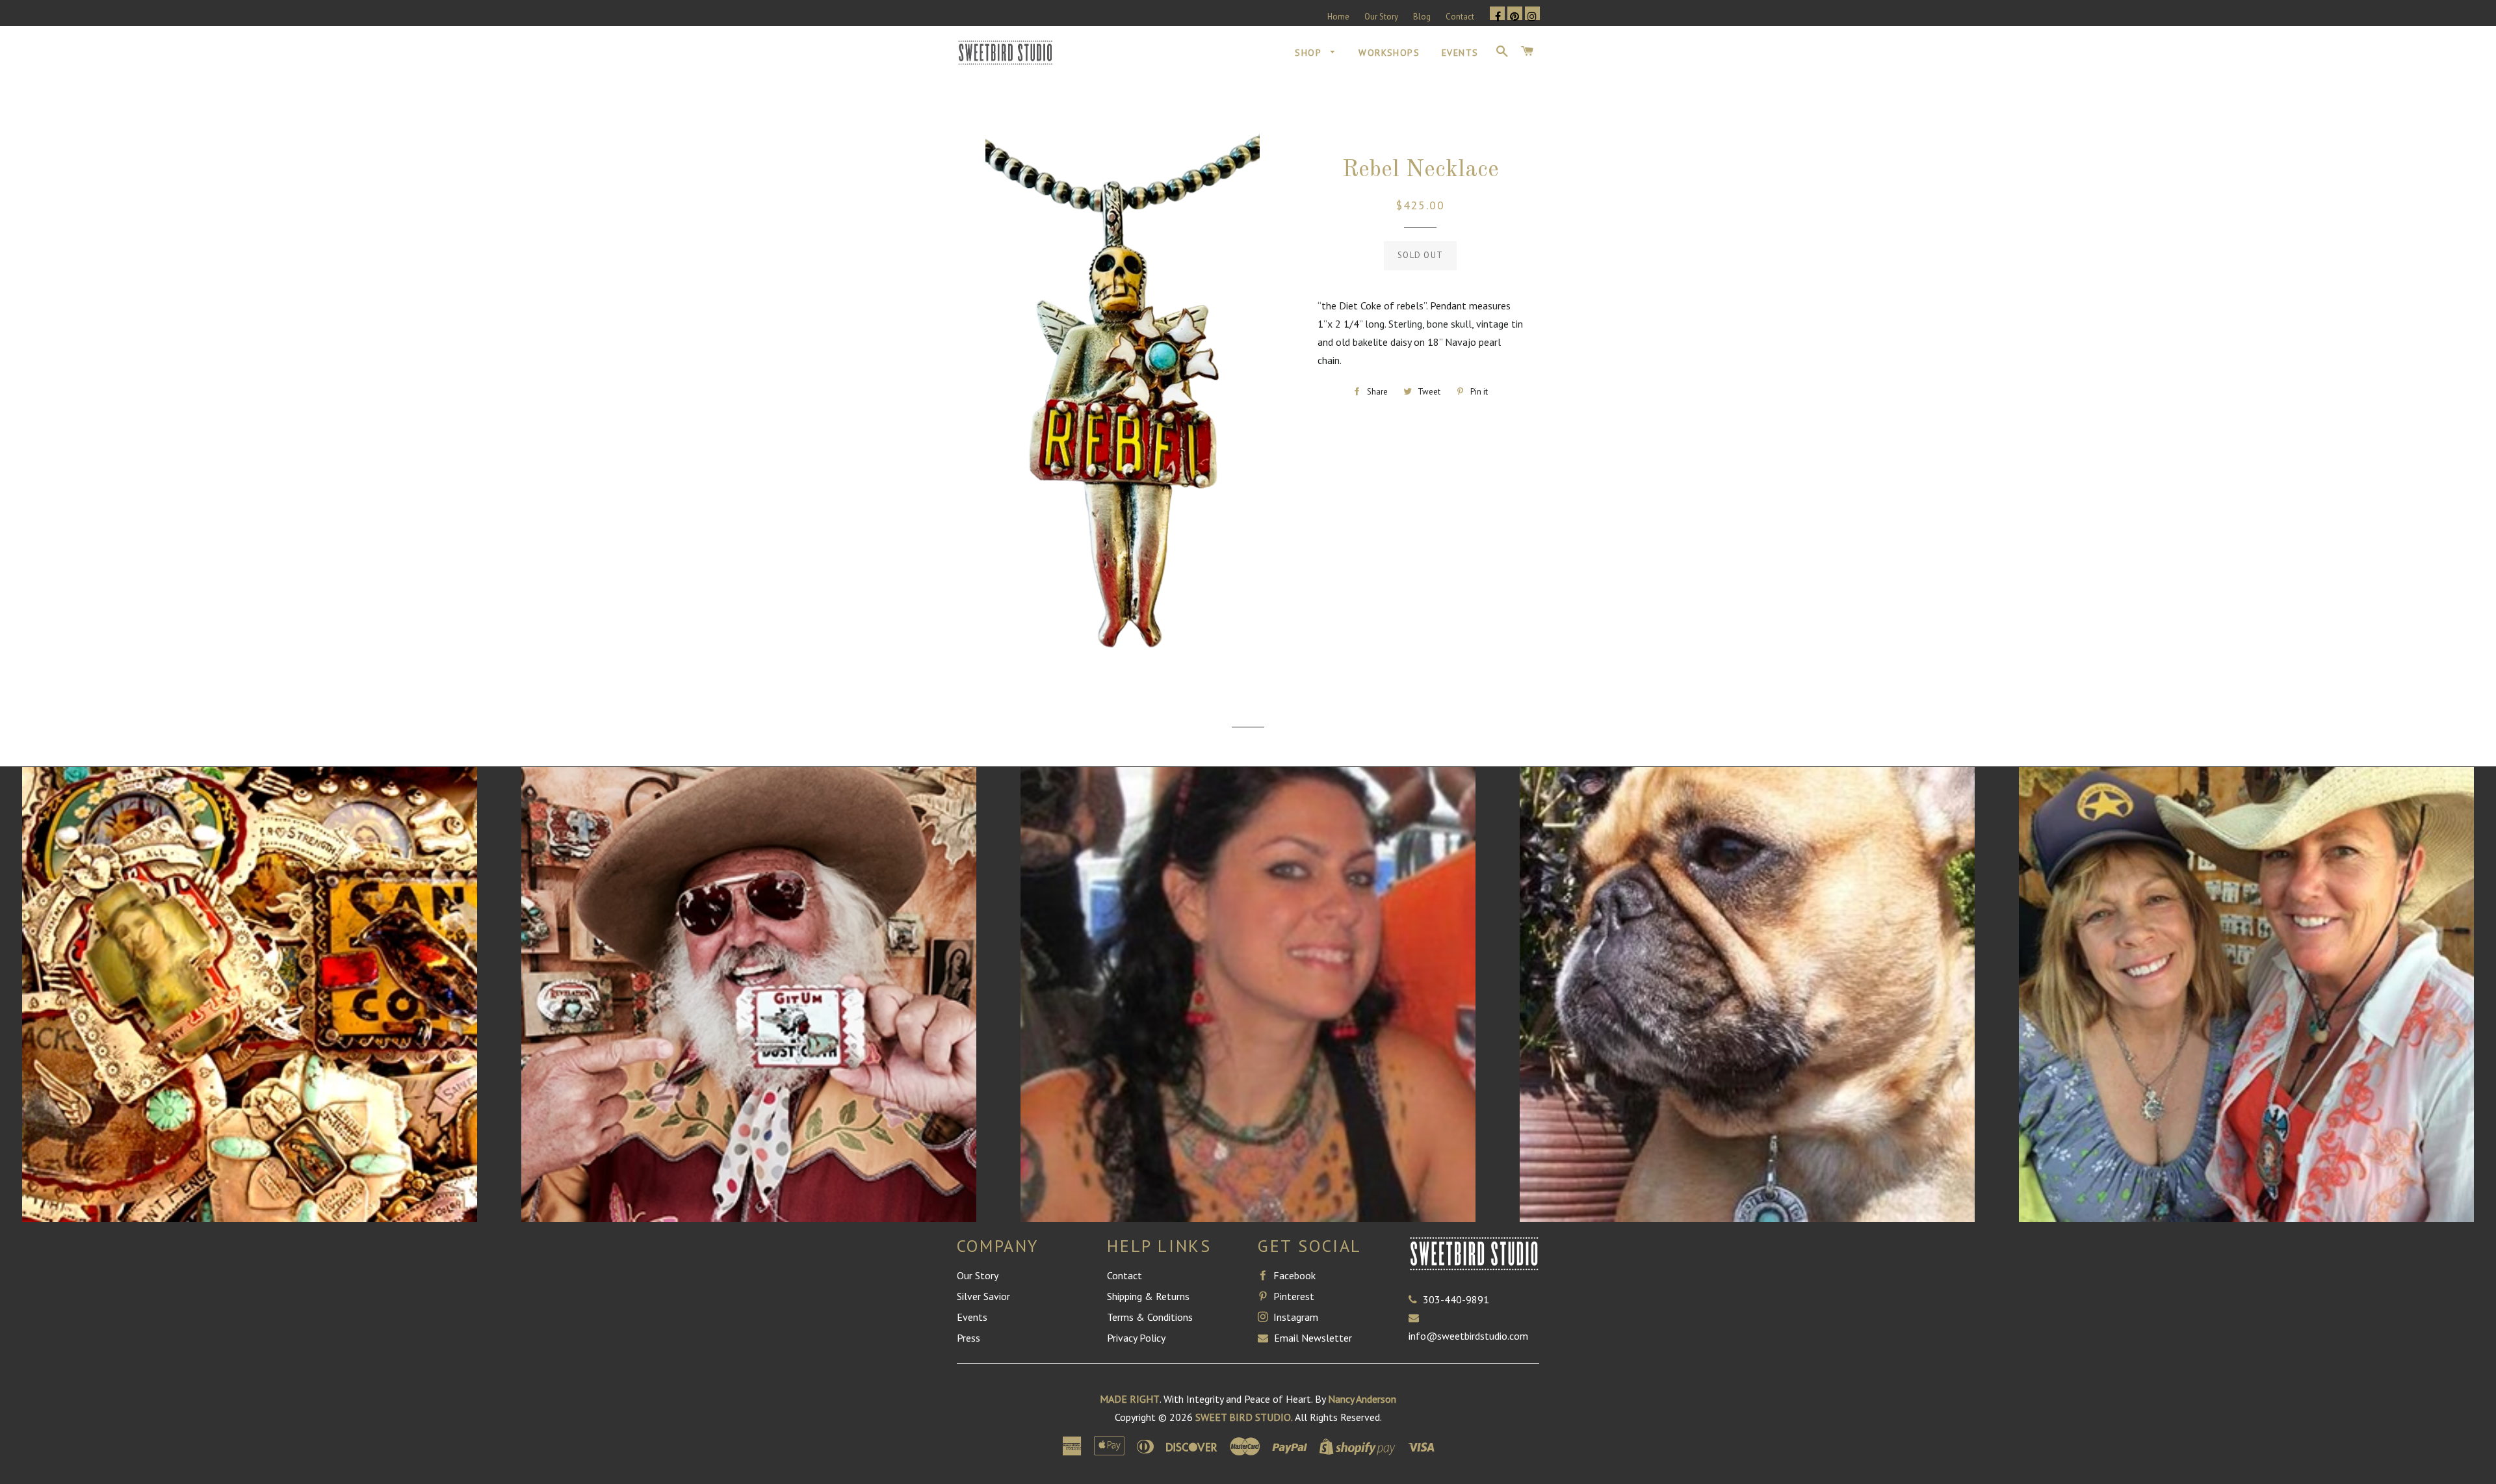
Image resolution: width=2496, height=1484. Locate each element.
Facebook (1293, 1275)
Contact (1460, 17)
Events (1460, 53)
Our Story (1381, 17)
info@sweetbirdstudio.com (1468, 1336)
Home (1338, 17)
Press (968, 1338)
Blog (1422, 17)
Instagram (1294, 1317)
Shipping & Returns (1148, 1296)
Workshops (1389, 53)
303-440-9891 (1456, 1299)
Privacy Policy (1136, 1338)
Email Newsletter (1312, 1338)
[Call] (1416, 1299)
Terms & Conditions (1150, 1317)
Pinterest (1293, 1296)
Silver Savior (983, 1296)
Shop (1309, 53)
